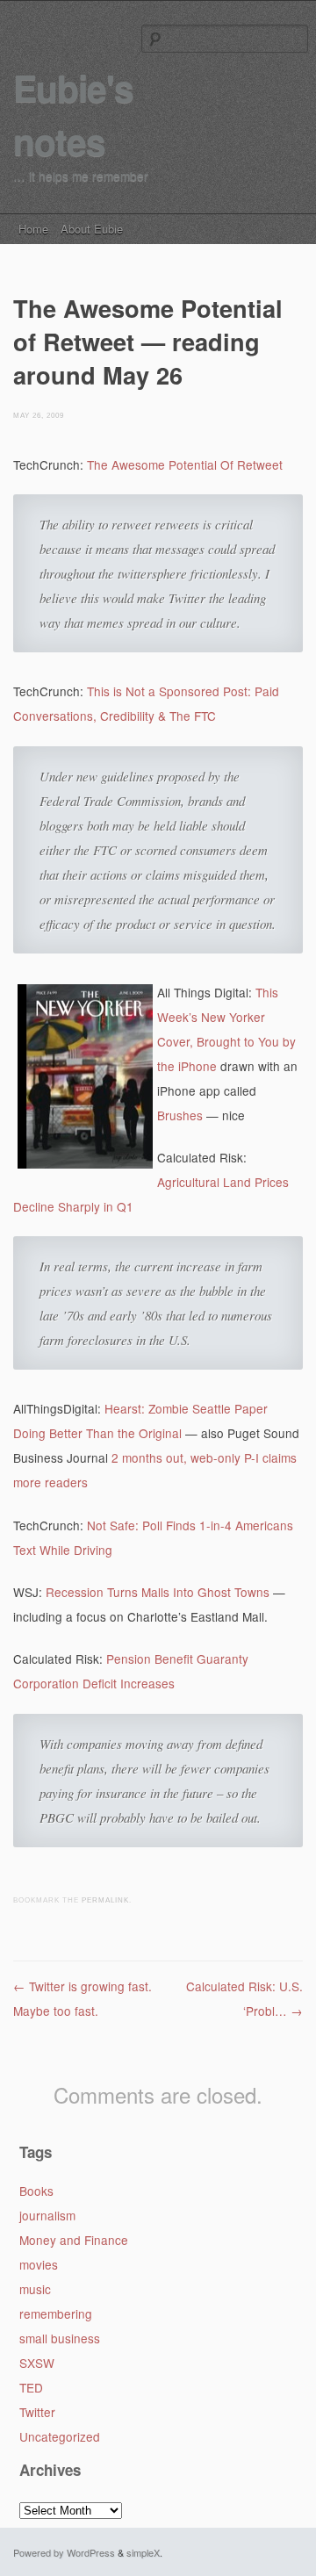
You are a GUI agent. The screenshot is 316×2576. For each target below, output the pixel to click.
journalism (47, 2215)
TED (31, 2387)
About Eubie (92, 229)
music (35, 2289)
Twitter (37, 2412)
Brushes (180, 1115)
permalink (105, 1900)
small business (60, 2338)
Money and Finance (74, 2240)
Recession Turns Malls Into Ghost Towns (158, 1592)
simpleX (143, 2552)
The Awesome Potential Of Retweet (185, 464)
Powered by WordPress (64, 2552)
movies (39, 2264)
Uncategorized (60, 2436)
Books (36, 2191)
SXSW (37, 2363)
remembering (56, 2313)
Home (33, 229)
